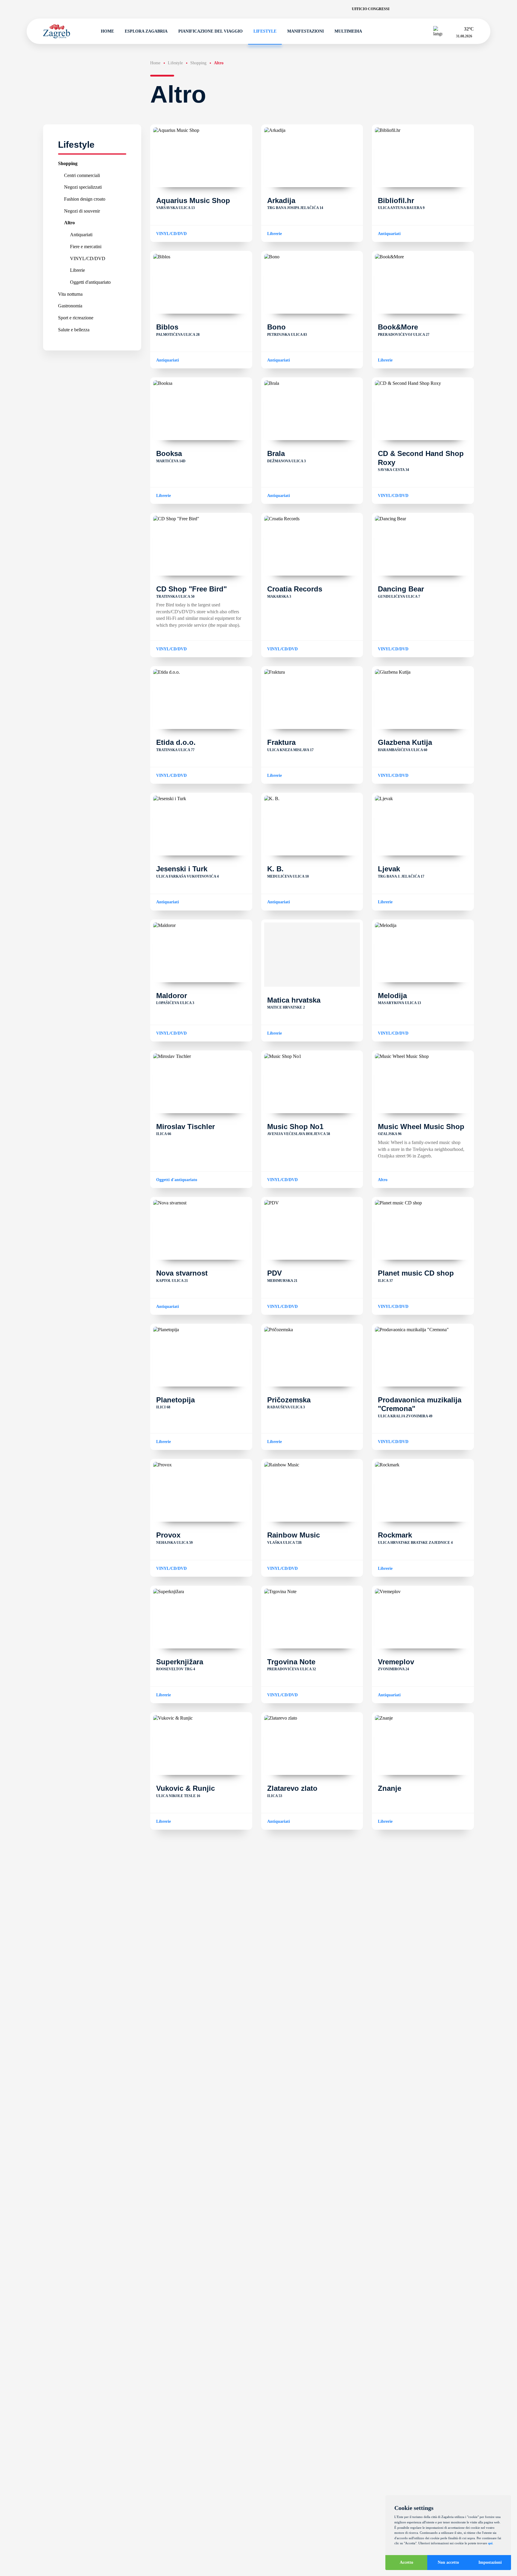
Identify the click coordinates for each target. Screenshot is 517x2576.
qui (490, 2543)
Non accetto (448, 2562)
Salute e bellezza (74, 329)
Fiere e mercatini (86, 246)
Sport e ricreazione (76, 318)
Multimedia (348, 31)
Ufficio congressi (371, 9)
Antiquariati (81, 235)
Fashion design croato (85, 199)
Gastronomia (70, 306)
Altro (69, 223)
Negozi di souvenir (82, 211)
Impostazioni (490, 2562)
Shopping (68, 163)
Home (107, 31)
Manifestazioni (305, 31)
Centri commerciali (82, 175)
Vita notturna (70, 294)
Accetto (406, 2562)
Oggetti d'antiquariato (90, 282)
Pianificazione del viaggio (210, 31)
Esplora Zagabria (146, 31)
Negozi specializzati (83, 187)
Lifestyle (265, 31)
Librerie (77, 270)
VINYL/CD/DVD (88, 258)
